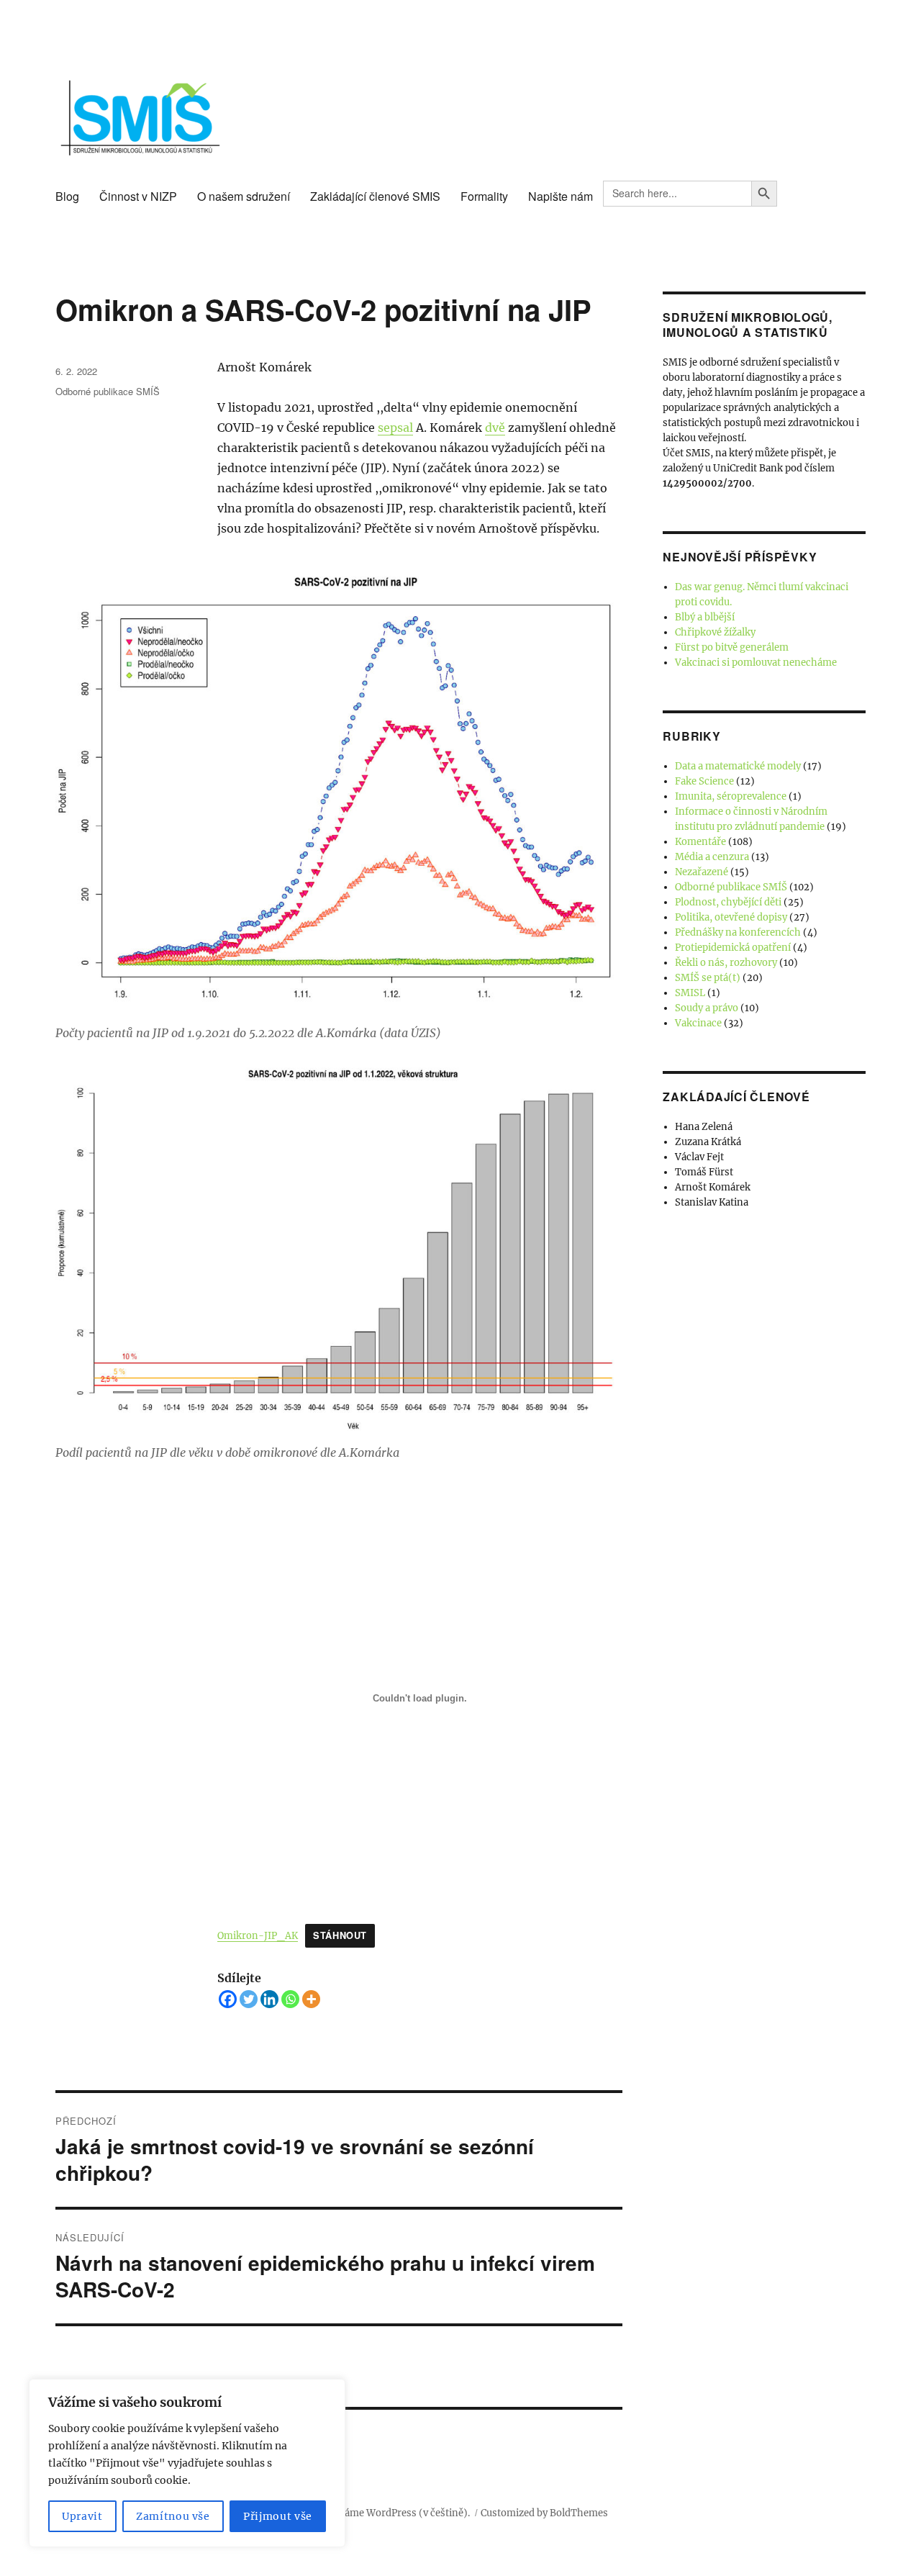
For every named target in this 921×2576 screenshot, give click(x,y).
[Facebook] (228, 1999)
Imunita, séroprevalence (731, 796)
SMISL (690, 993)
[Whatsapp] (290, 1999)
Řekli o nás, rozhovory (726, 963)
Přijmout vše (278, 2516)
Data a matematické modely (738, 766)
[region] (187, 2463)
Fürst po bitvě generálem (732, 647)
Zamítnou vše (173, 2516)
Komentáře (700, 842)
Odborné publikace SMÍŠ (108, 391)
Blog (67, 196)
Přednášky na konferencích (738, 932)
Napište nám (561, 196)
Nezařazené (702, 872)
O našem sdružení (244, 196)
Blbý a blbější (705, 617)
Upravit (82, 2516)
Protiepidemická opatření (733, 948)
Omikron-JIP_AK (258, 1935)
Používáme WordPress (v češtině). (392, 2513)
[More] (311, 1999)
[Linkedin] (269, 1999)
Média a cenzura (712, 857)
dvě (495, 428)
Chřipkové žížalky (715, 632)
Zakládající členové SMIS (375, 196)
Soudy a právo (707, 1008)
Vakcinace (698, 1023)
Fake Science (704, 781)
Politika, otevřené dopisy (731, 917)
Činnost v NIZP (138, 196)
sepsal (395, 428)
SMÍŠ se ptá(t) (708, 978)
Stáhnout (340, 1935)
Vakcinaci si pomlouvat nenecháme (756, 663)
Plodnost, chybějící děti (728, 902)
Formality (484, 196)
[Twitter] (249, 1999)
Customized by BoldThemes (544, 2513)
